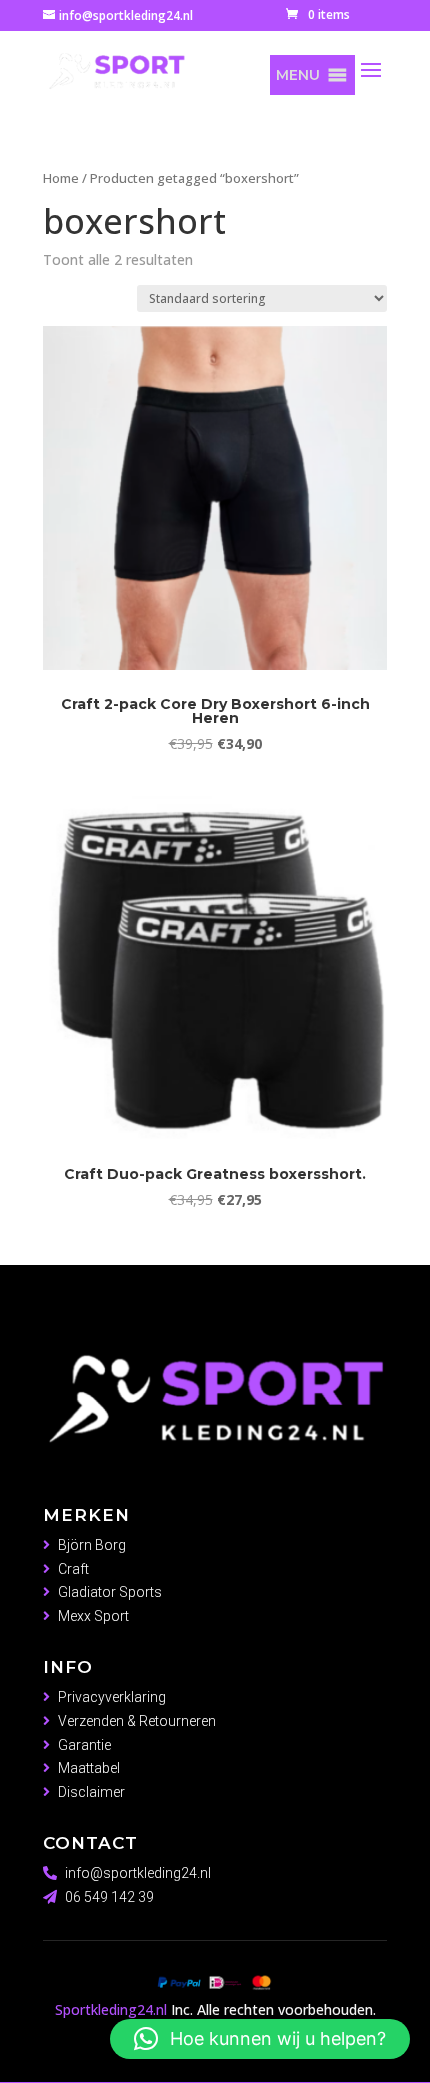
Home (61, 178)
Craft (73, 1569)
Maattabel (89, 1768)
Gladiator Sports (110, 1592)
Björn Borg (92, 1545)
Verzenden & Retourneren (137, 1721)
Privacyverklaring (112, 1697)
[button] (298, 75)
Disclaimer (91, 1792)
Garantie (84, 1745)
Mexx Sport (93, 1616)
